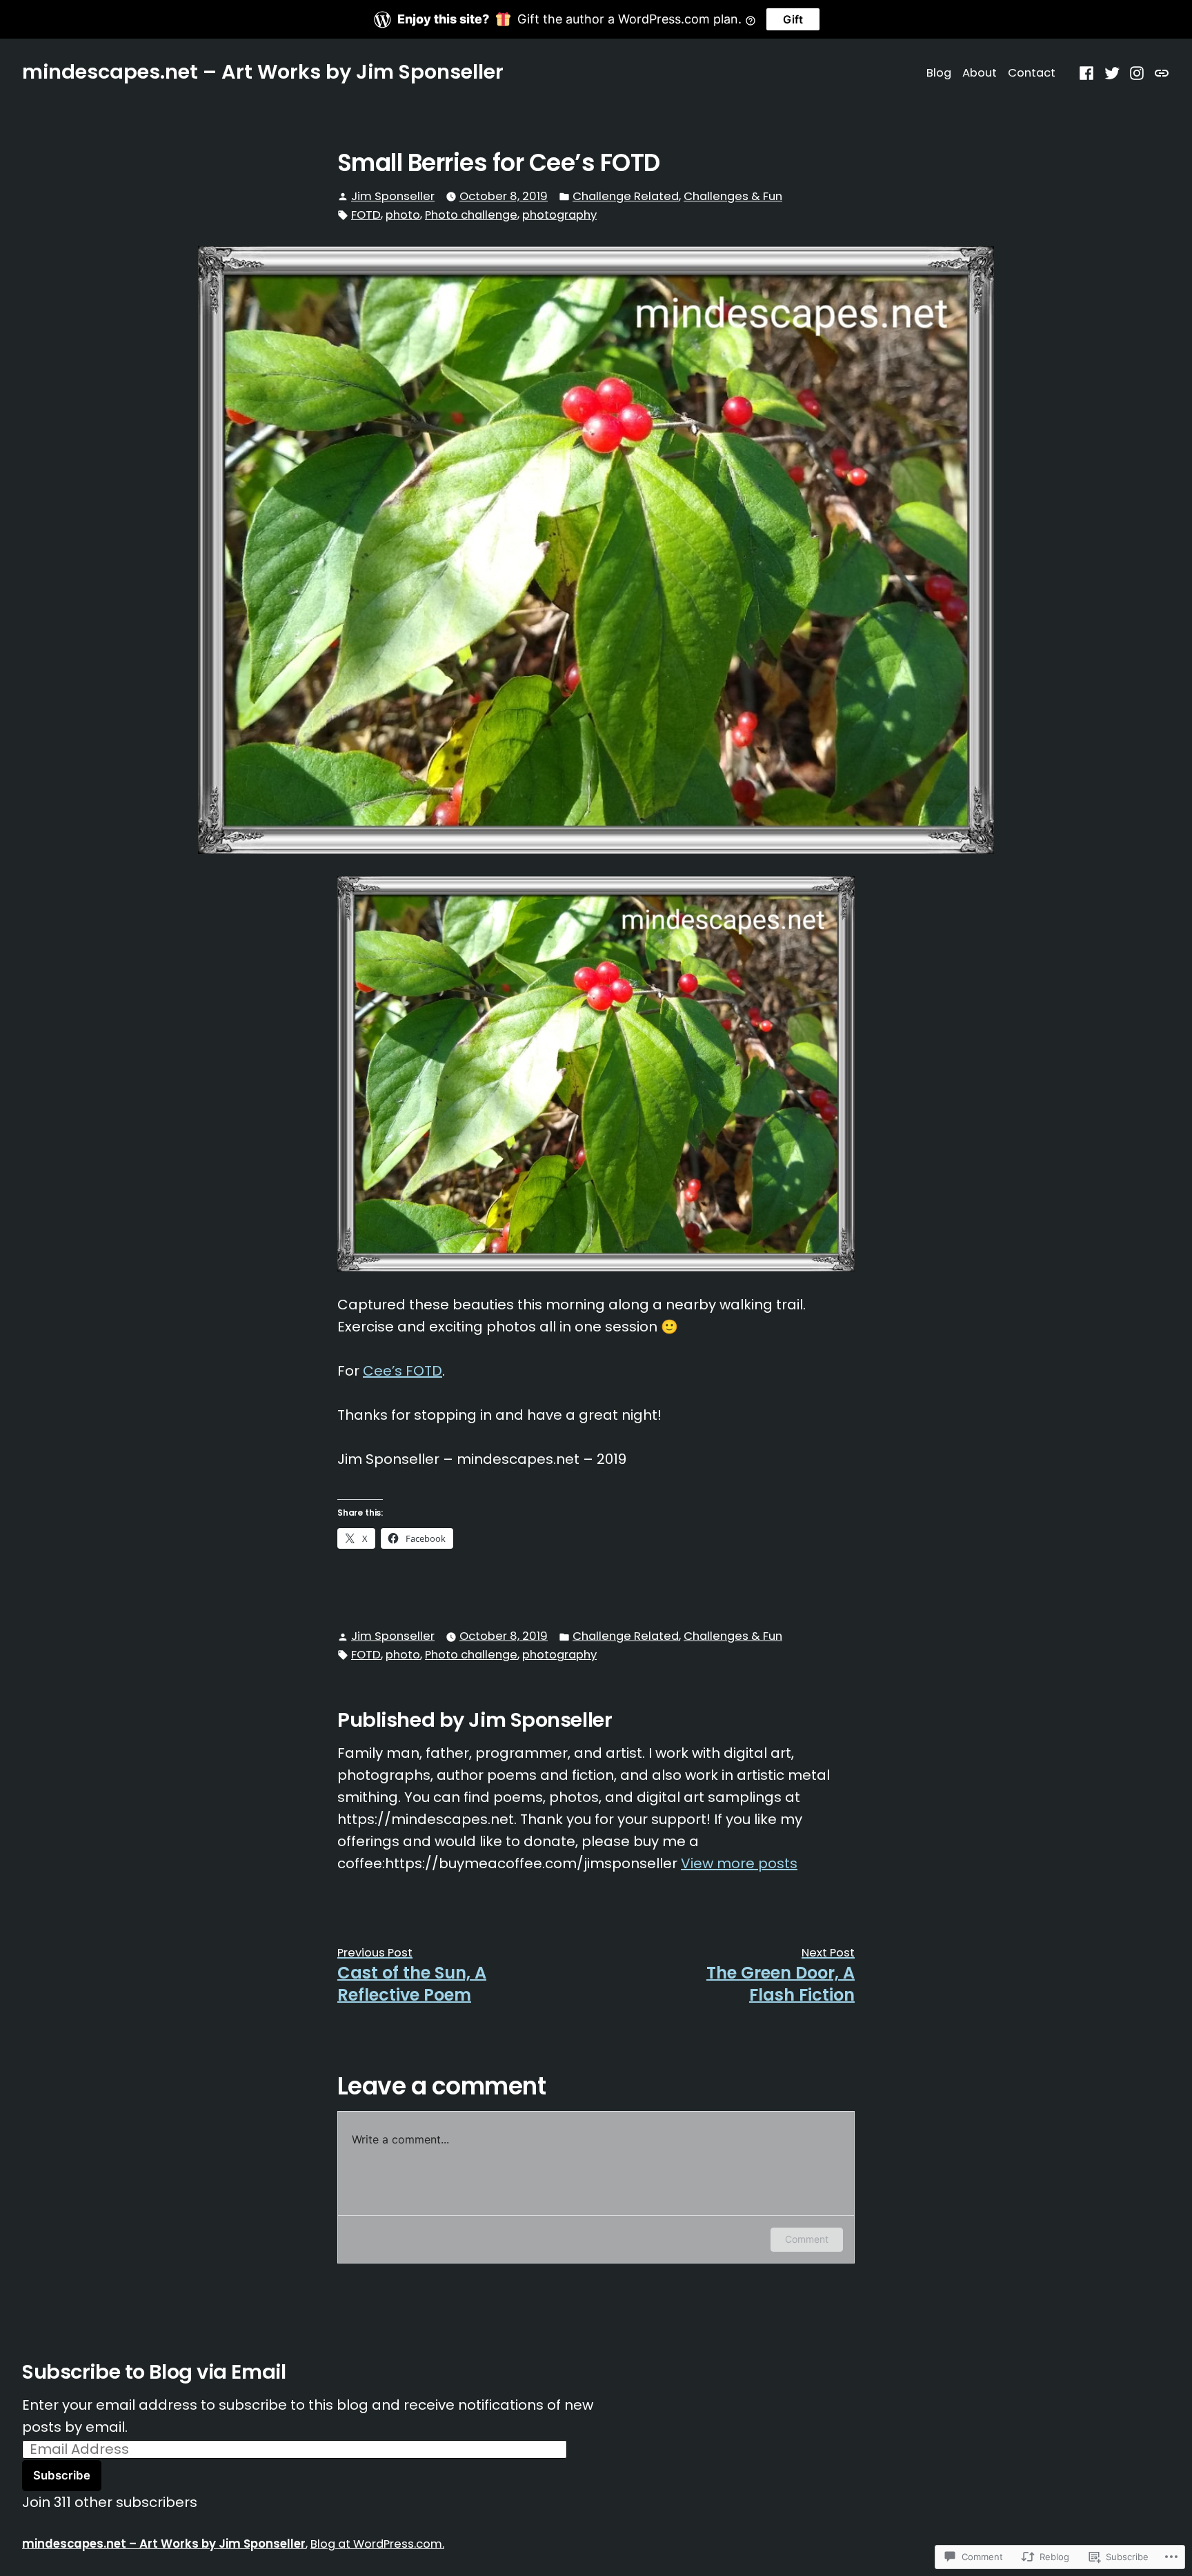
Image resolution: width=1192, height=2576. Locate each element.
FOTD (366, 215)
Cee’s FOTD (403, 1371)
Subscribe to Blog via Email (154, 2372)
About (980, 73)
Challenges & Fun (733, 196)
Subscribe (62, 2475)
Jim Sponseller (393, 196)
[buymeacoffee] (1160, 72)
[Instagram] (1137, 72)
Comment (807, 2239)
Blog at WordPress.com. (377, 2544)
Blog (939, 73)
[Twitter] (1112, 72)
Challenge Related (626, 196)
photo (403, 215)
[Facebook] (1088, 72)
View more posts (739, 1863)
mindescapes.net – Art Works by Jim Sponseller (263, 72)
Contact (1032, 73)
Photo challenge (471, 215)
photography (559, 215)
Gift (793, 19)
